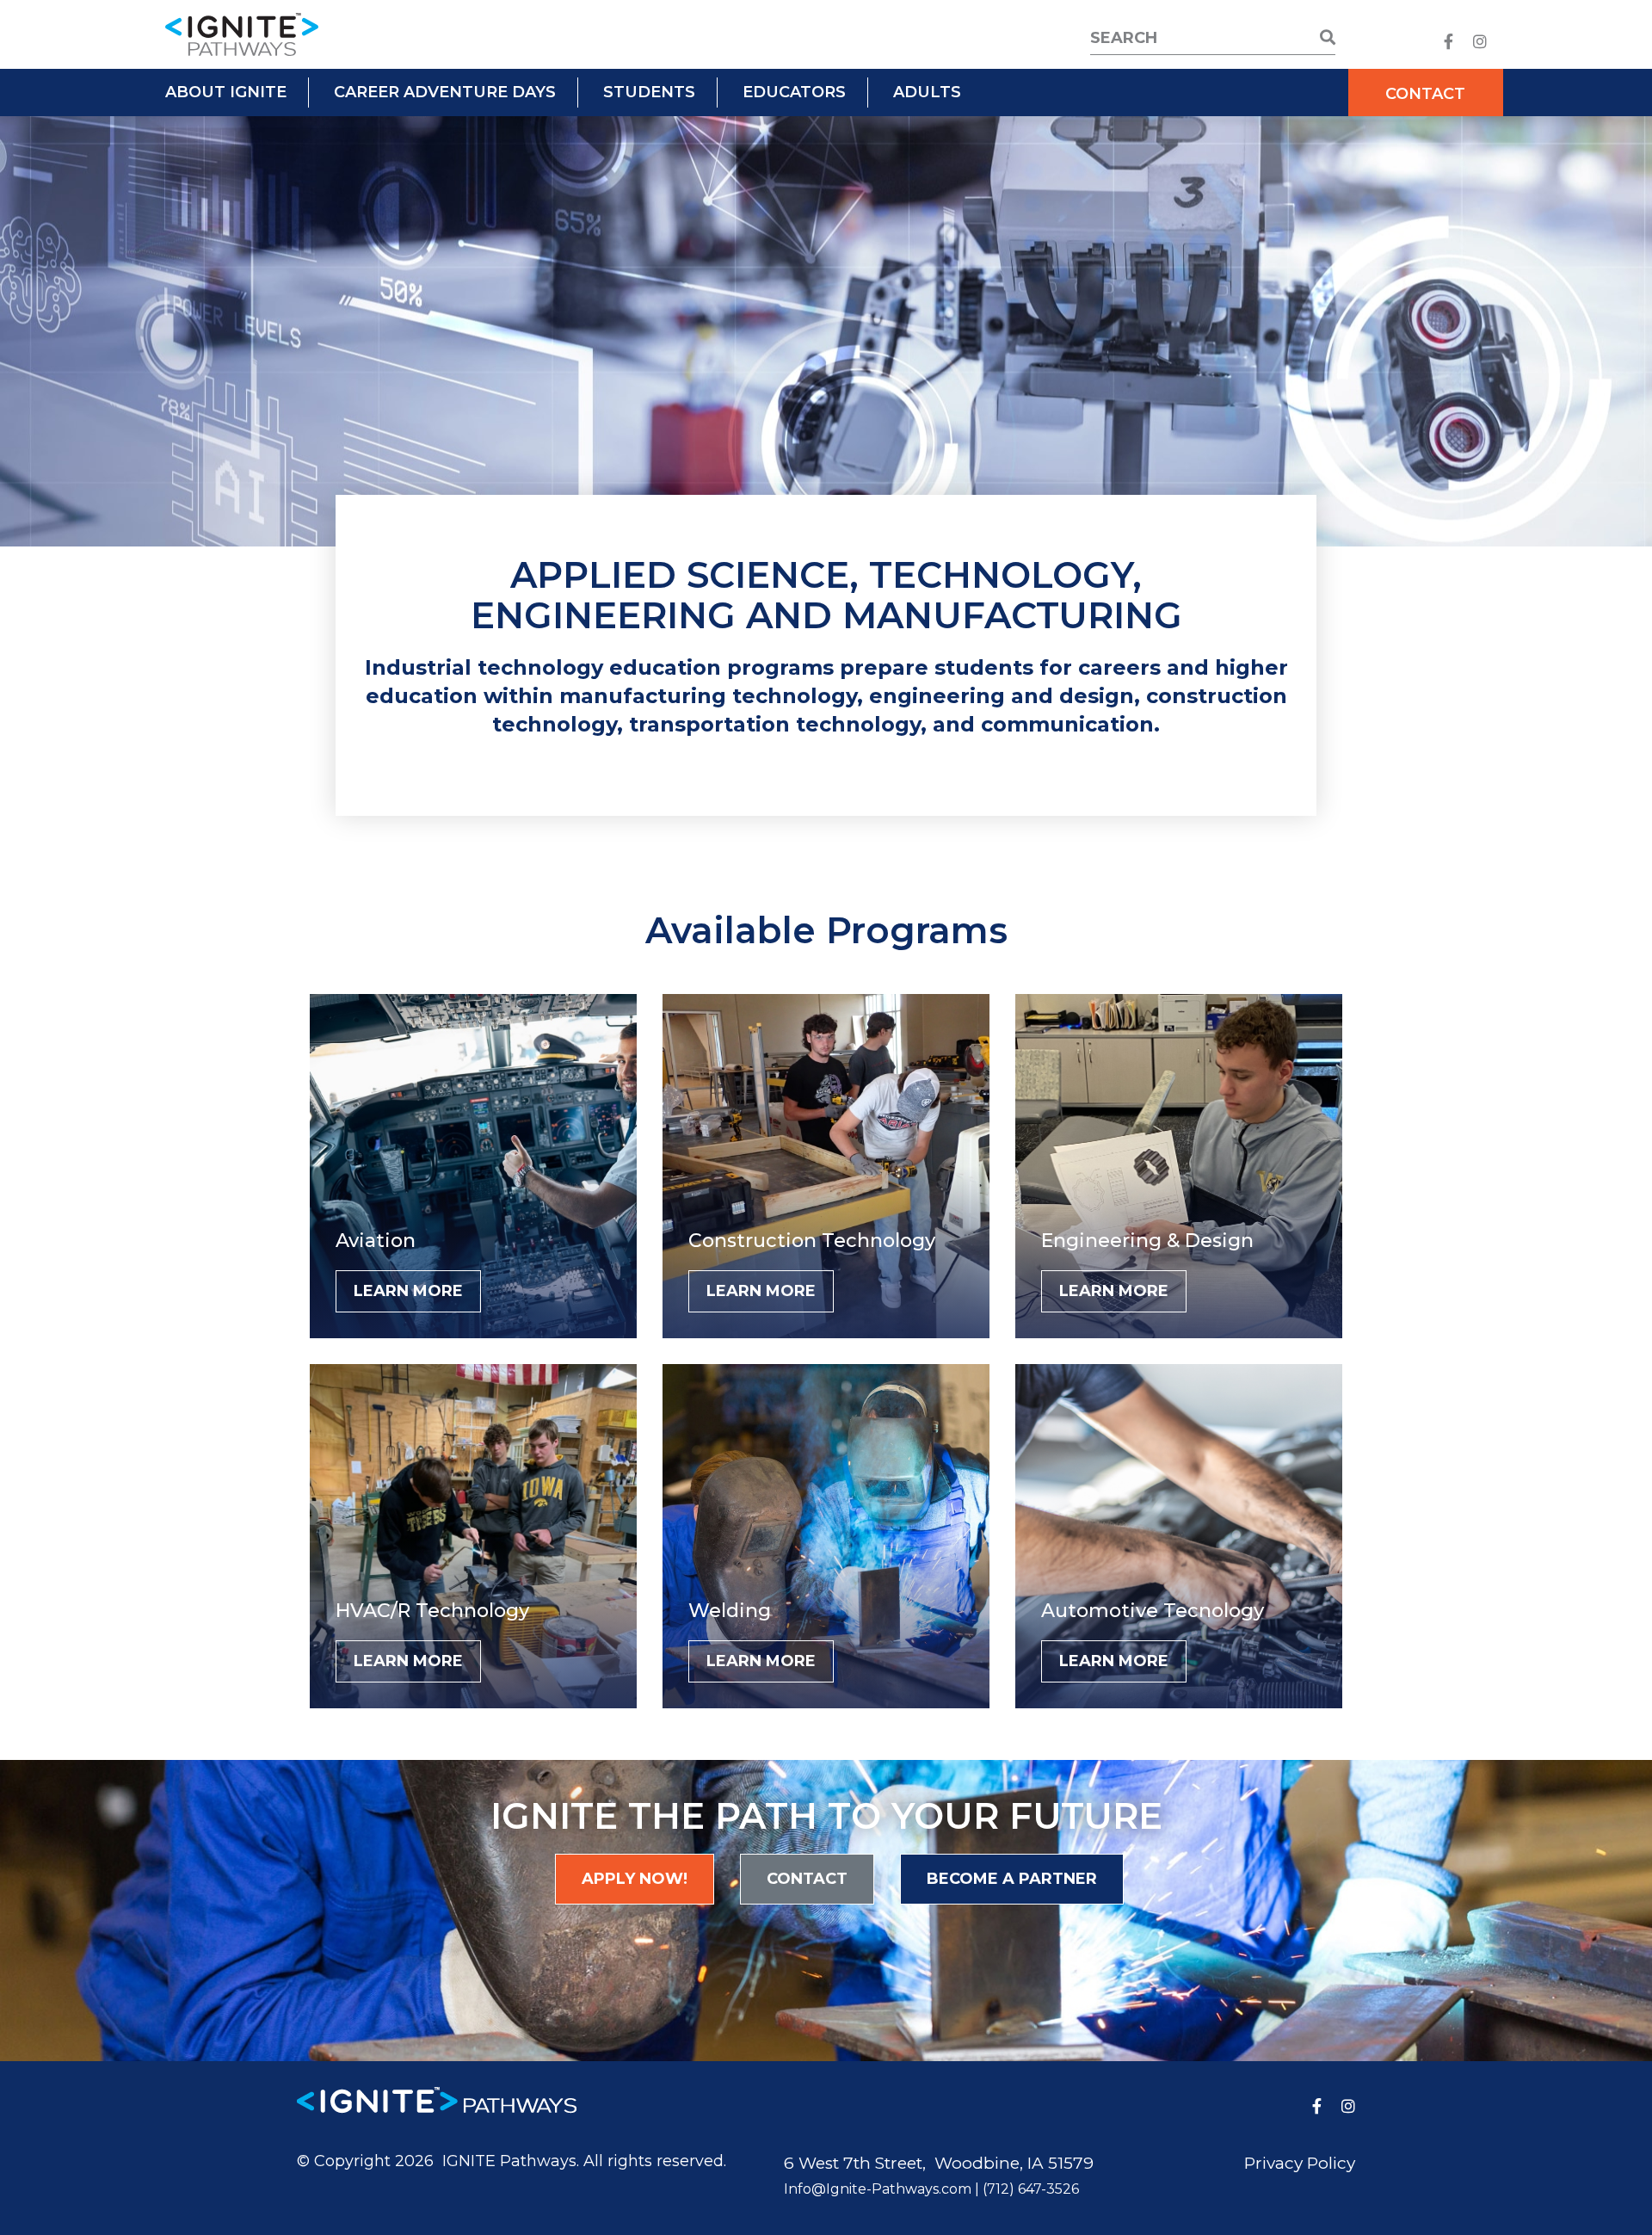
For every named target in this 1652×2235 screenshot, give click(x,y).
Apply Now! (635, 1879)
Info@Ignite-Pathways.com (878, 2189)
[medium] (1449, 42)
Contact (1425, 94)
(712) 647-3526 (1031, 2189)
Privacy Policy (1300, 2163)
